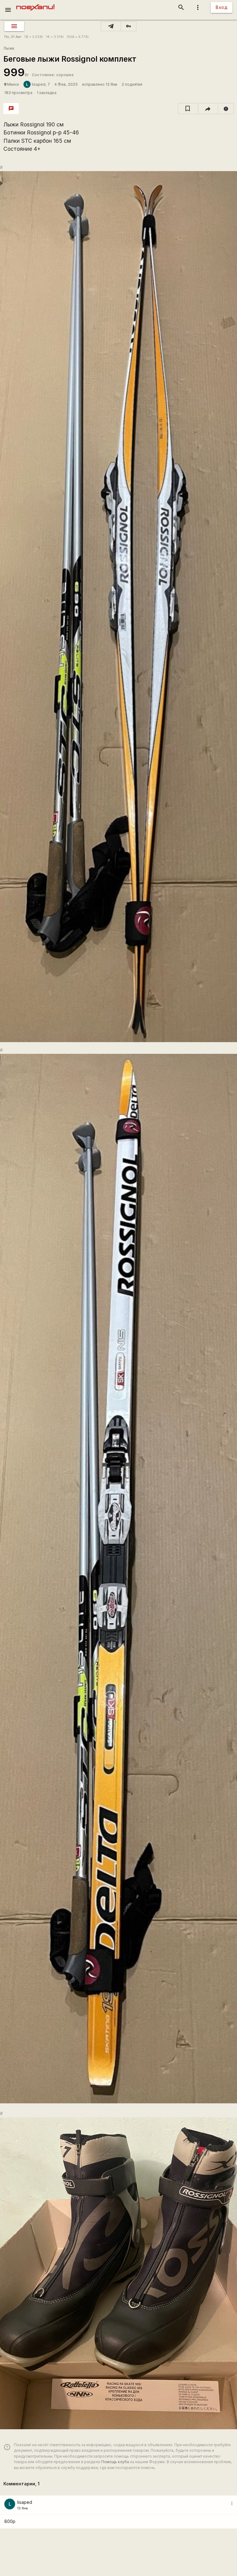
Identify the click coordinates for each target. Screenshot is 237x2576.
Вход (222, 7)
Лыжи (9, 48)
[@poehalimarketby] (111, 26)
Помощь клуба (115, 2462)
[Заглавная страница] (35, 4)
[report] (226, 109)
